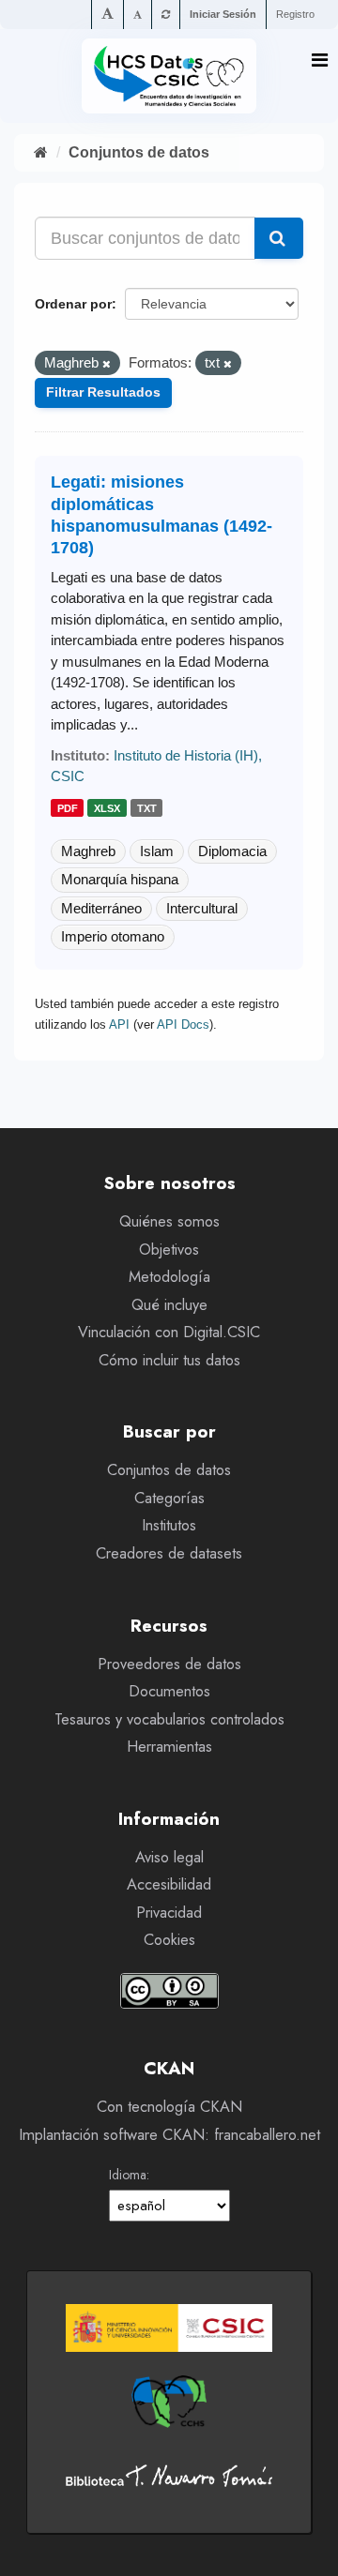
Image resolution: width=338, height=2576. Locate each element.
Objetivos (169, 1250)
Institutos (169, 1525)
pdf (68, 808)
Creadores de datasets (169, 1553)
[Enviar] (279, 238)
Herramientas (169, 1747)
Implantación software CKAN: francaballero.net (169, 2135)
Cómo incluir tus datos (169, 1360)
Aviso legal (169, 1857)
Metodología (169, 1277)
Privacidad (169, 1913)
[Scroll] (305, 2544)
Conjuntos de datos (139, 152)
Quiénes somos (169, 1221)
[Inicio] (41, 152)
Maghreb (88, 851)
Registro (295, 14)
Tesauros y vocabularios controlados (169, 1719)
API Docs (183, 1024)
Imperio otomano (113, 936)
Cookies (169, 1940)
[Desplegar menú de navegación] (320, 60)
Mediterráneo (101, 908)
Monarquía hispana (120, 879)
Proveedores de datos (169, 1664)
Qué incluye (169, 1305)
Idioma (128, 2175)
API (119, 1024)
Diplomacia (232, 851)
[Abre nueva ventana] (169, 2328)
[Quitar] (107, 364)
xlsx (107, 808)
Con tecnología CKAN (169, 2107)
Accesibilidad (169, 1884)
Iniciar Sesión (223, 14)
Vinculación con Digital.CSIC (169, 1332)
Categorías (169, 1498)
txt (147, 808)
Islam (157, 851)
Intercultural (202, 908)
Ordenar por (73, 304)
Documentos (169, 1691)
